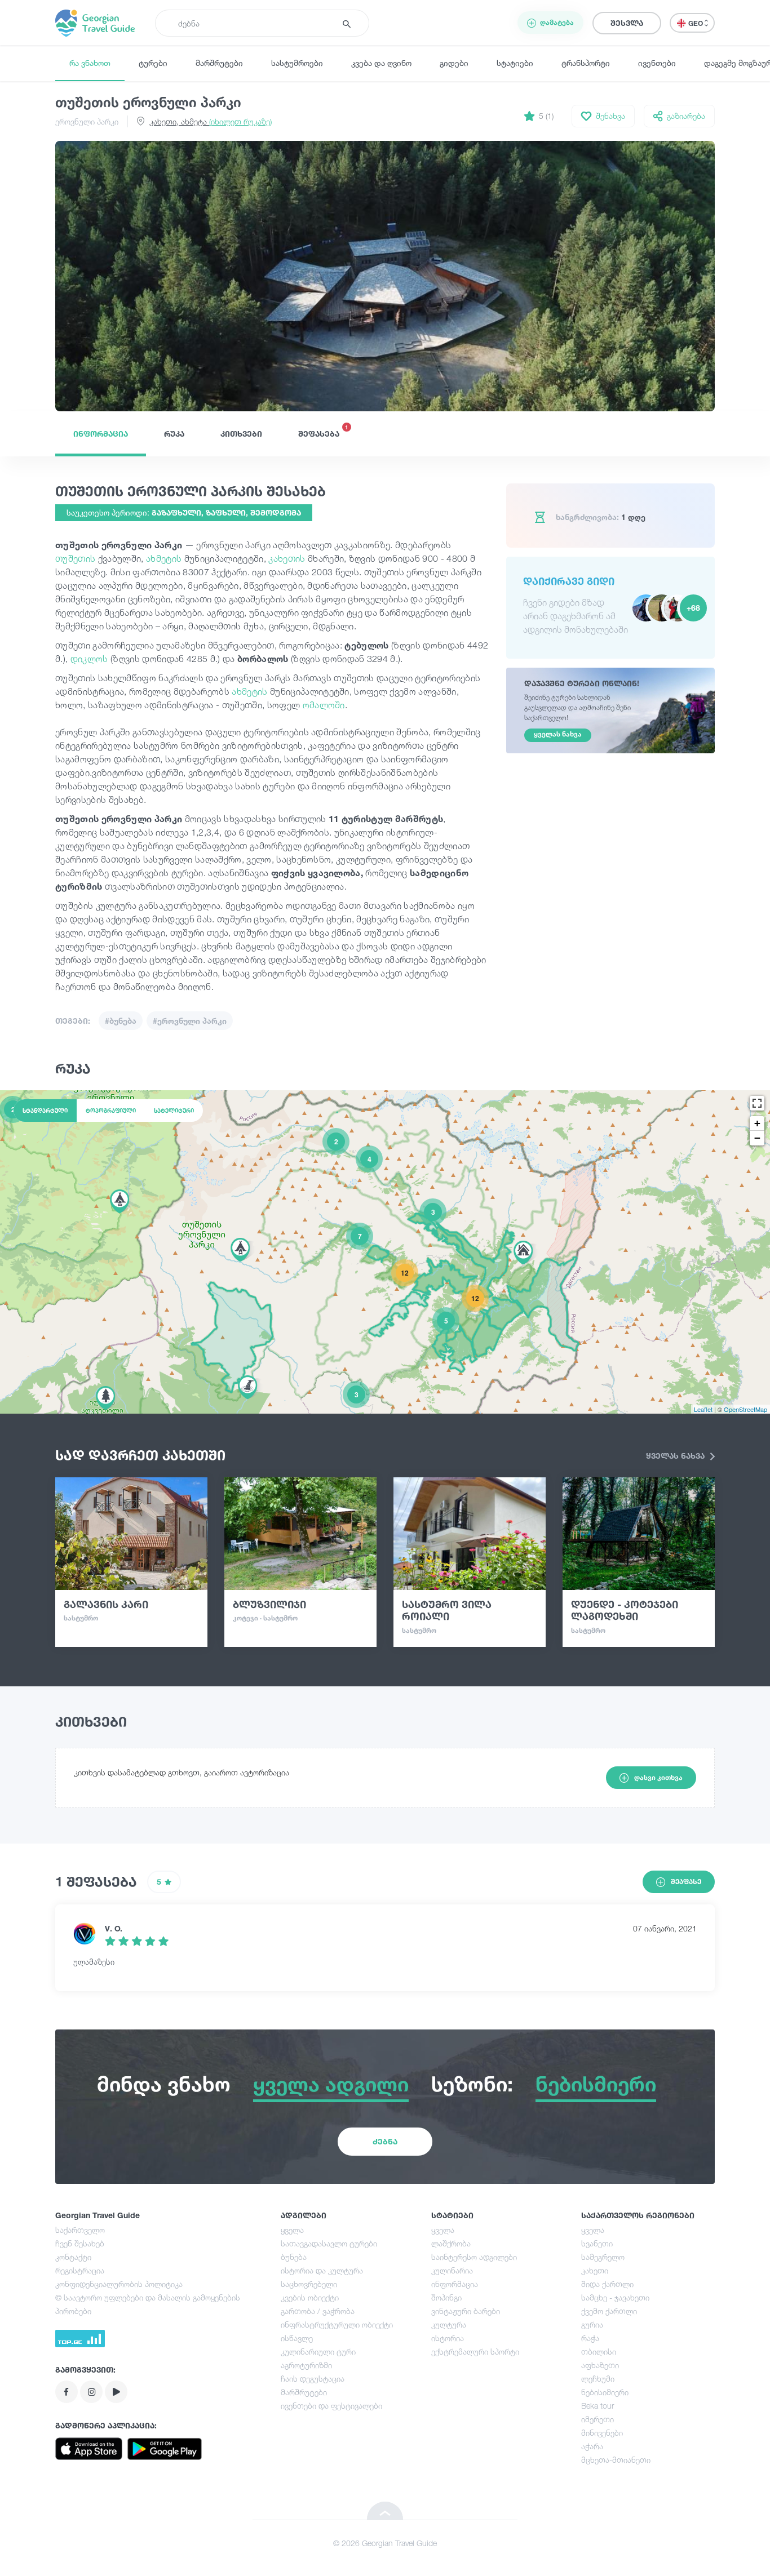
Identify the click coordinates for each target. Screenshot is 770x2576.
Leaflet (703, 1409)
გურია (592, 2324)
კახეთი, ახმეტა (211, 121)
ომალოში (324, 705)
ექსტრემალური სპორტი (475, 2351)
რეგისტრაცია (80, 2270)
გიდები (454, 63)
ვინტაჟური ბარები (466, 2311)
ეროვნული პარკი (87, 121)
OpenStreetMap (745, 1409)
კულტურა (449, 2324)
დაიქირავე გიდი (569, 581)
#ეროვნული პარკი (190, 1021)
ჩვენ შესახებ (80, 2243)
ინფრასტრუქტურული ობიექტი (337, 2324)
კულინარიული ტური (318, 2351)
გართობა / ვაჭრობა (318, 2311)
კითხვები (241, 434)
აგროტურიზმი (306, 2365)
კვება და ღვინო (381, 63)
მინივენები (602, 2433)
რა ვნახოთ (90, 63)
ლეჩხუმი (598, 2379)
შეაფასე (686, 1882)
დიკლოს (90, 659)
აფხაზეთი (600, 2365)
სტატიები (515, 63)
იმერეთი (598, 2419)
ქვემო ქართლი (609, 2311)
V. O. (114, 1928)
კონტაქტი (73, 2257)
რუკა (174, 434)
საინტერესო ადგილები (474, 2257)
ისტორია (448, 2338)
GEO (696, 23)
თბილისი (599, 2351)
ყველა (292, 2230)
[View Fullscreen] (757, 1103)
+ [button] (757, 1123)
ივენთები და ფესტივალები (331, 2406)
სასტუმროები (297, 63)
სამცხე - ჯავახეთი (615, 2297)
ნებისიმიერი (605, 2392)
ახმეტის (165, 558)
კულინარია (452, 2270)
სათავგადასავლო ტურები (329, 2243)
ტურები (153, 63)
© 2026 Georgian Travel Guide (385, 2543)
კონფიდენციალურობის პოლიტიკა (119, 2284)
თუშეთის (77, 558)
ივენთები (657, 63)
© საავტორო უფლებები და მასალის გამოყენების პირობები (148, 2304)
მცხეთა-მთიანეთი (616, 2460)
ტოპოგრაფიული (111, 1111)
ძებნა (385, 2141)
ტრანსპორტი (586, 63)
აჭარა (592, 2446)
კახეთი (595, 2270)
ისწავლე (297, 2338)
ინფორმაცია (101, 434)
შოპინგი (446, 2297)
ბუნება (294, 2257)
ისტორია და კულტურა (322, 2270)
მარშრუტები (219, 63)
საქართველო (80, 2230)
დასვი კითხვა (658, 1777)
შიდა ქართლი (607, 2284)
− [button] (757, 1138)
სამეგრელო (603, 2257)
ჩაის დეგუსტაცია (313, 2379)
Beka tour (598, 2406)
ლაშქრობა (451, 2243)
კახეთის (288, 558)
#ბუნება (121, 1021)
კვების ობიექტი (310, 2297)
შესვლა (627, 23)
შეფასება (323, 431)
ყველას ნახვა (676, 1456)
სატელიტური (174, 1111)
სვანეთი (597, 2243)
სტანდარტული (45, 1111)
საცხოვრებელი (309, 2284)
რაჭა (590, 2338)
